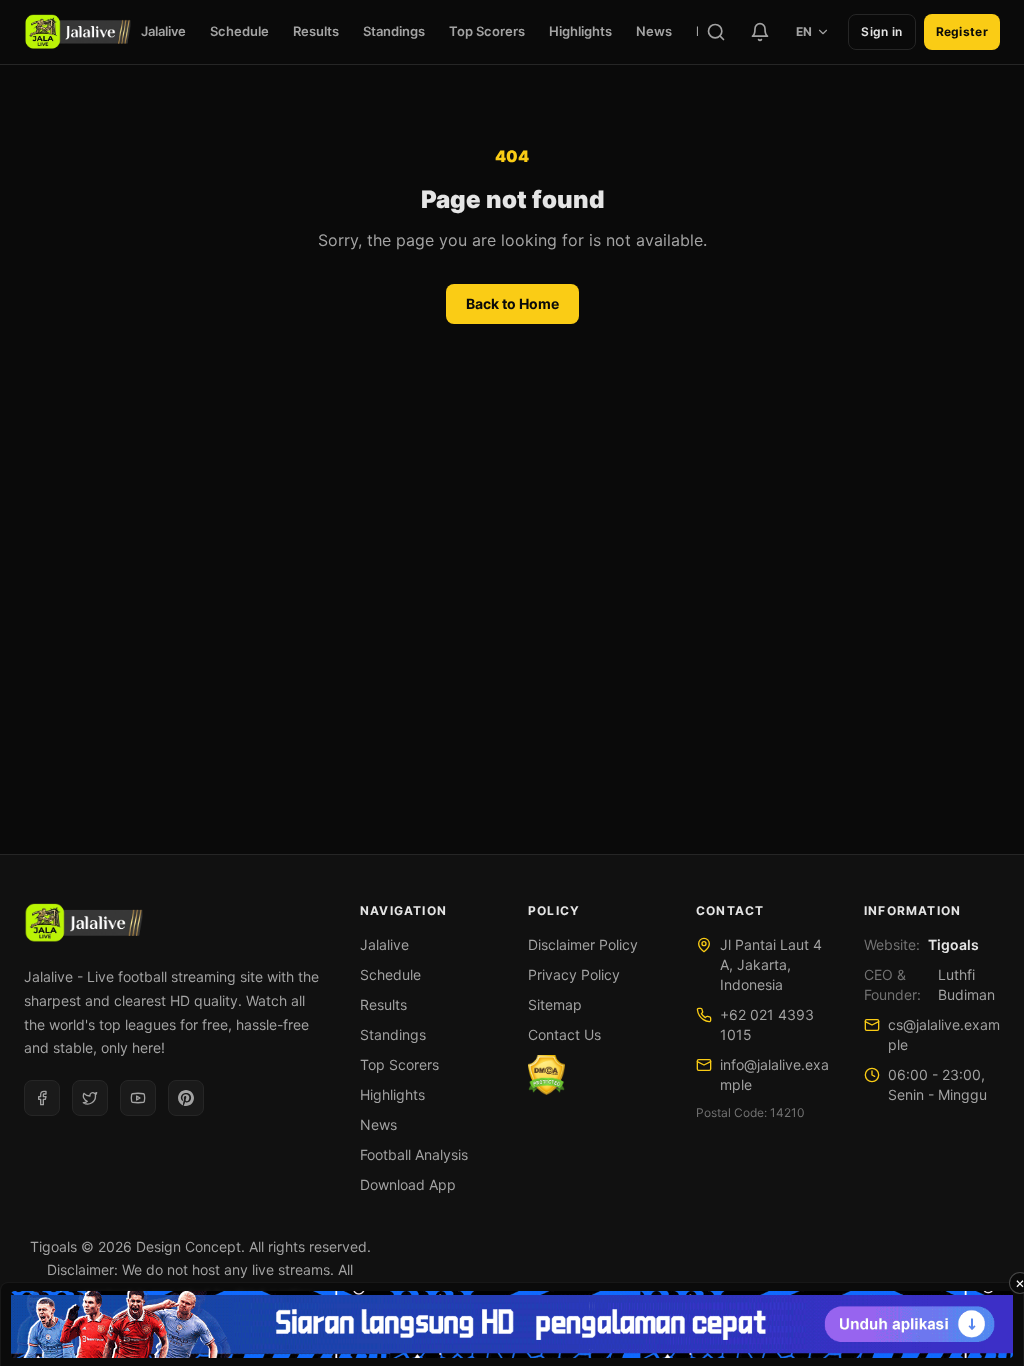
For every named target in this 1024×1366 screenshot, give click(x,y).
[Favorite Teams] (760, 32)
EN (804, 31)
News (654, 31)
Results (316, 31)
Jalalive (163, 31)
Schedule (239, 31)
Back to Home (512, 303)
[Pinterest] (186, 1098)
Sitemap (555, 1004)
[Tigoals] (77, 32)
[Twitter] (90, 1098)
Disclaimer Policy (583, 944)
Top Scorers (487, 31)
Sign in (881, 31)
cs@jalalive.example (944, 1034)
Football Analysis (414, 1154)
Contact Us (564, 1034)
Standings (394, 31)
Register (962, 31)
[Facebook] (42, 1098)
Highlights (580, 31)
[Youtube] (138, 1098)
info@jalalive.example (774, 1074)
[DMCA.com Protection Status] (546, 1075)
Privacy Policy (574, 974)
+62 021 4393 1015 (767, 1024)
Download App (408, 1184)
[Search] (716, 32)
